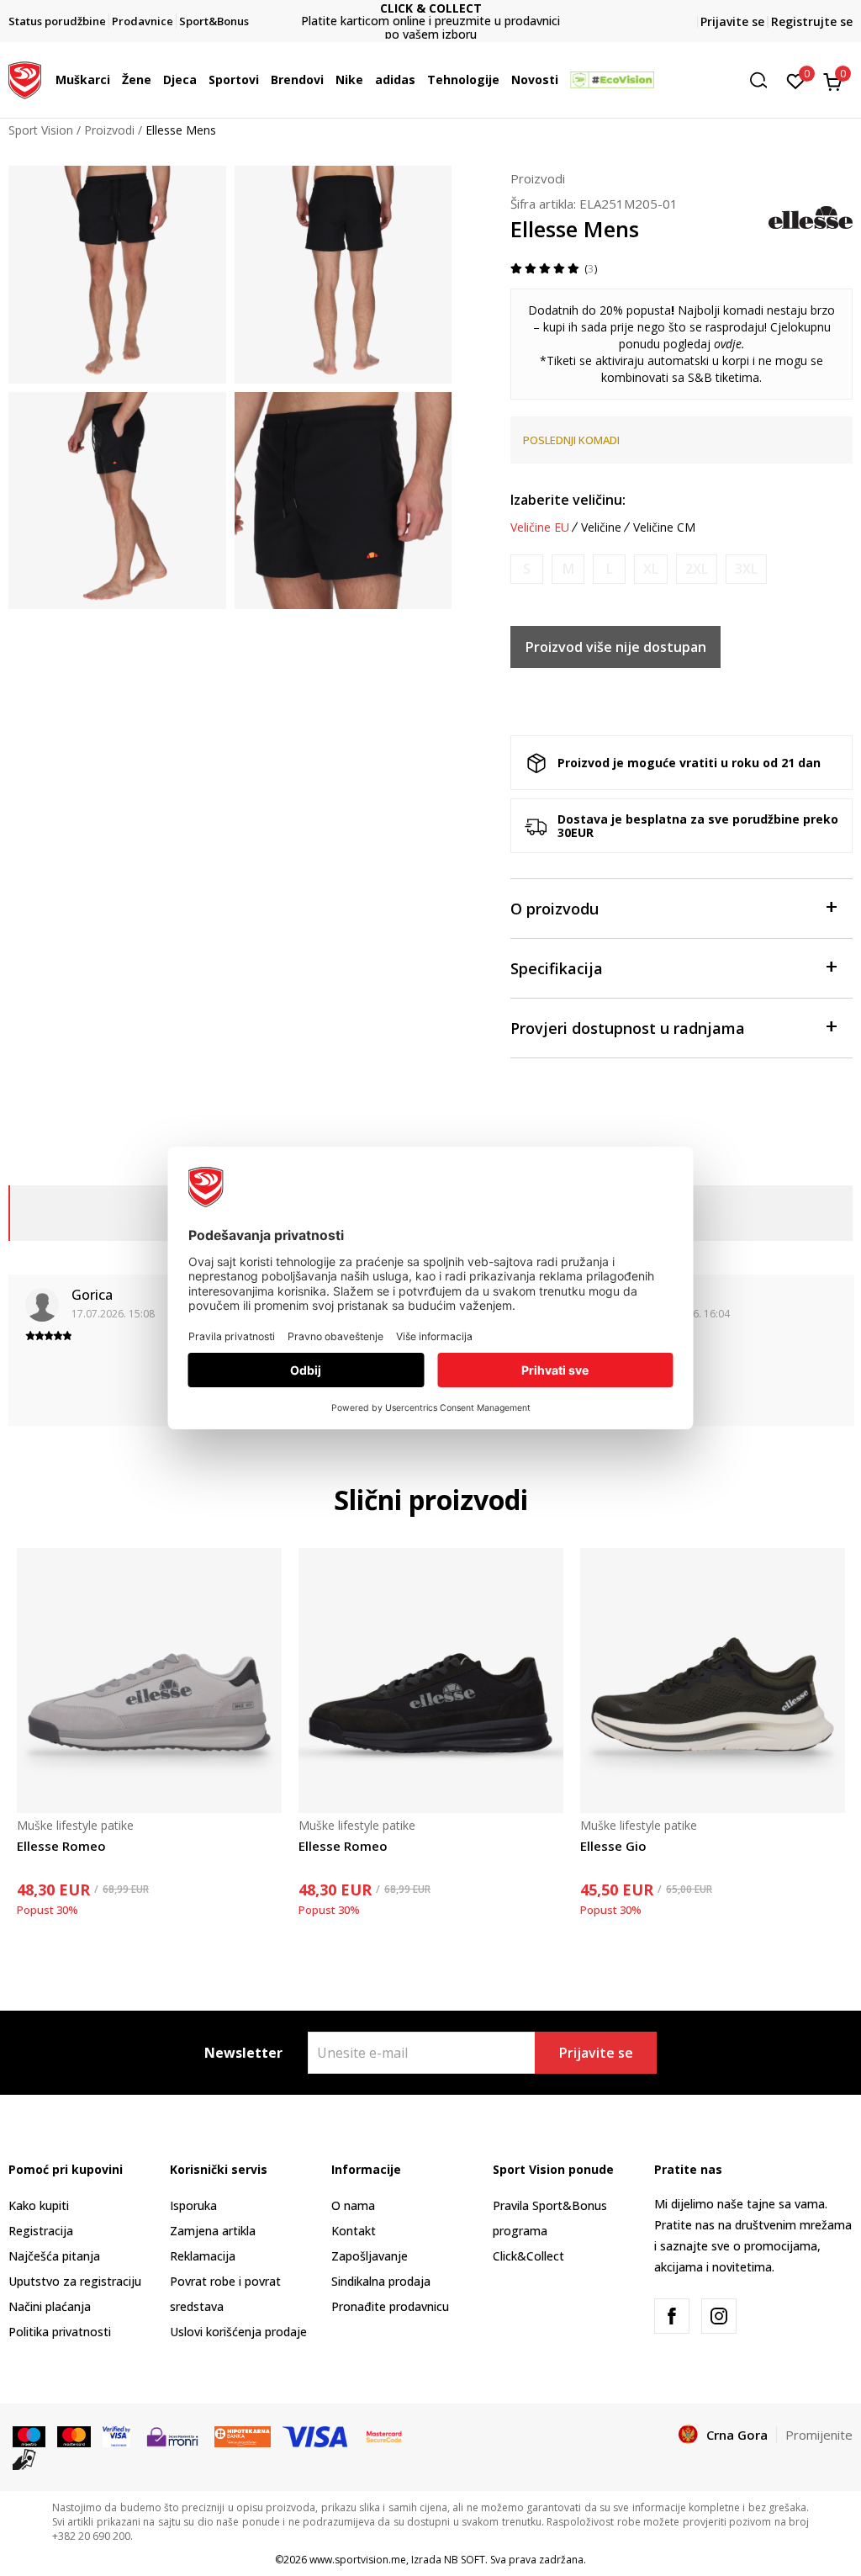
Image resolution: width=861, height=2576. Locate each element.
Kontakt (354, 2231)
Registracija (41, 2231)
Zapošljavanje (370, 2256)
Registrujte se (812, 21)
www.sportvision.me (358, 2560)
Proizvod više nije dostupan (616, 647)
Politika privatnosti (60, 2332)
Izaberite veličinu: (568, 500)
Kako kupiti (39, 2205)
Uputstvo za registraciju (75, 2281)
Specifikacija (557, 968)
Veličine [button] (601, 527)
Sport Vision (41, 130)
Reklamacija (203, 2256)
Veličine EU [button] (540, 527)
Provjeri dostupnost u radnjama (628, 1028)
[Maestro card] (29, 2436)
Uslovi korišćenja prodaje (238, 2332)
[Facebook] (672, 2316)
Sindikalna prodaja (381, 2281)
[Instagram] (719, 2316)
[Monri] (172, 2436)
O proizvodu (555, 909)
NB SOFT (465, 2560)
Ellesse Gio (613, 1846)
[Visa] (116, 2436)
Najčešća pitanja (54, 2256)
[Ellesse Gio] (713, 1680)
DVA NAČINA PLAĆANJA (430, 15)
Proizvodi (109, 130)
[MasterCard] (384, 2436)
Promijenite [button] (819, 2435)
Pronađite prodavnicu (390, 2306)
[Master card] (74, 2436)
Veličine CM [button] (664, 527)
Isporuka (193, 2205)
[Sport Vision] (25, 78)
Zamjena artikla (213, 2231)
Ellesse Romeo (61, 1846)
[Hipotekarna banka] (243, 2436)
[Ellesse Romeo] (149, 1680)
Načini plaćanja (50, 2306)
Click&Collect (528, 2256)
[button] (114, 80)
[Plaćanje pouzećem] (25, 2458)
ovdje (728, 344)
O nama (353, 2205)
